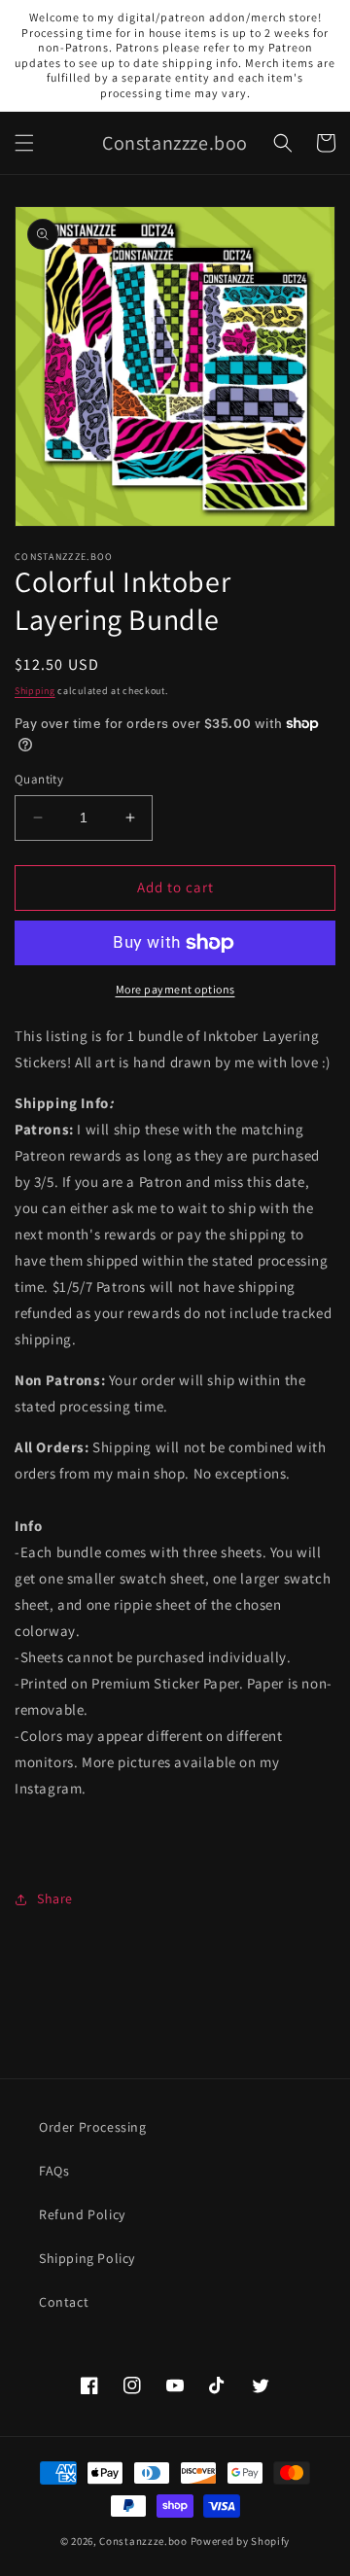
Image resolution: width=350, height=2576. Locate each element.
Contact (64, 2302)
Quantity (39, 779)
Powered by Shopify (241, 2541)
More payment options (175, 989)
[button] (24, 143)
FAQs (54, 2171)
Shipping (35, 691)
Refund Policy (82, 2214)
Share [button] (55, 1898)
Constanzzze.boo (143, 2541)
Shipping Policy (87, 2258)
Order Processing (93, 2127)
